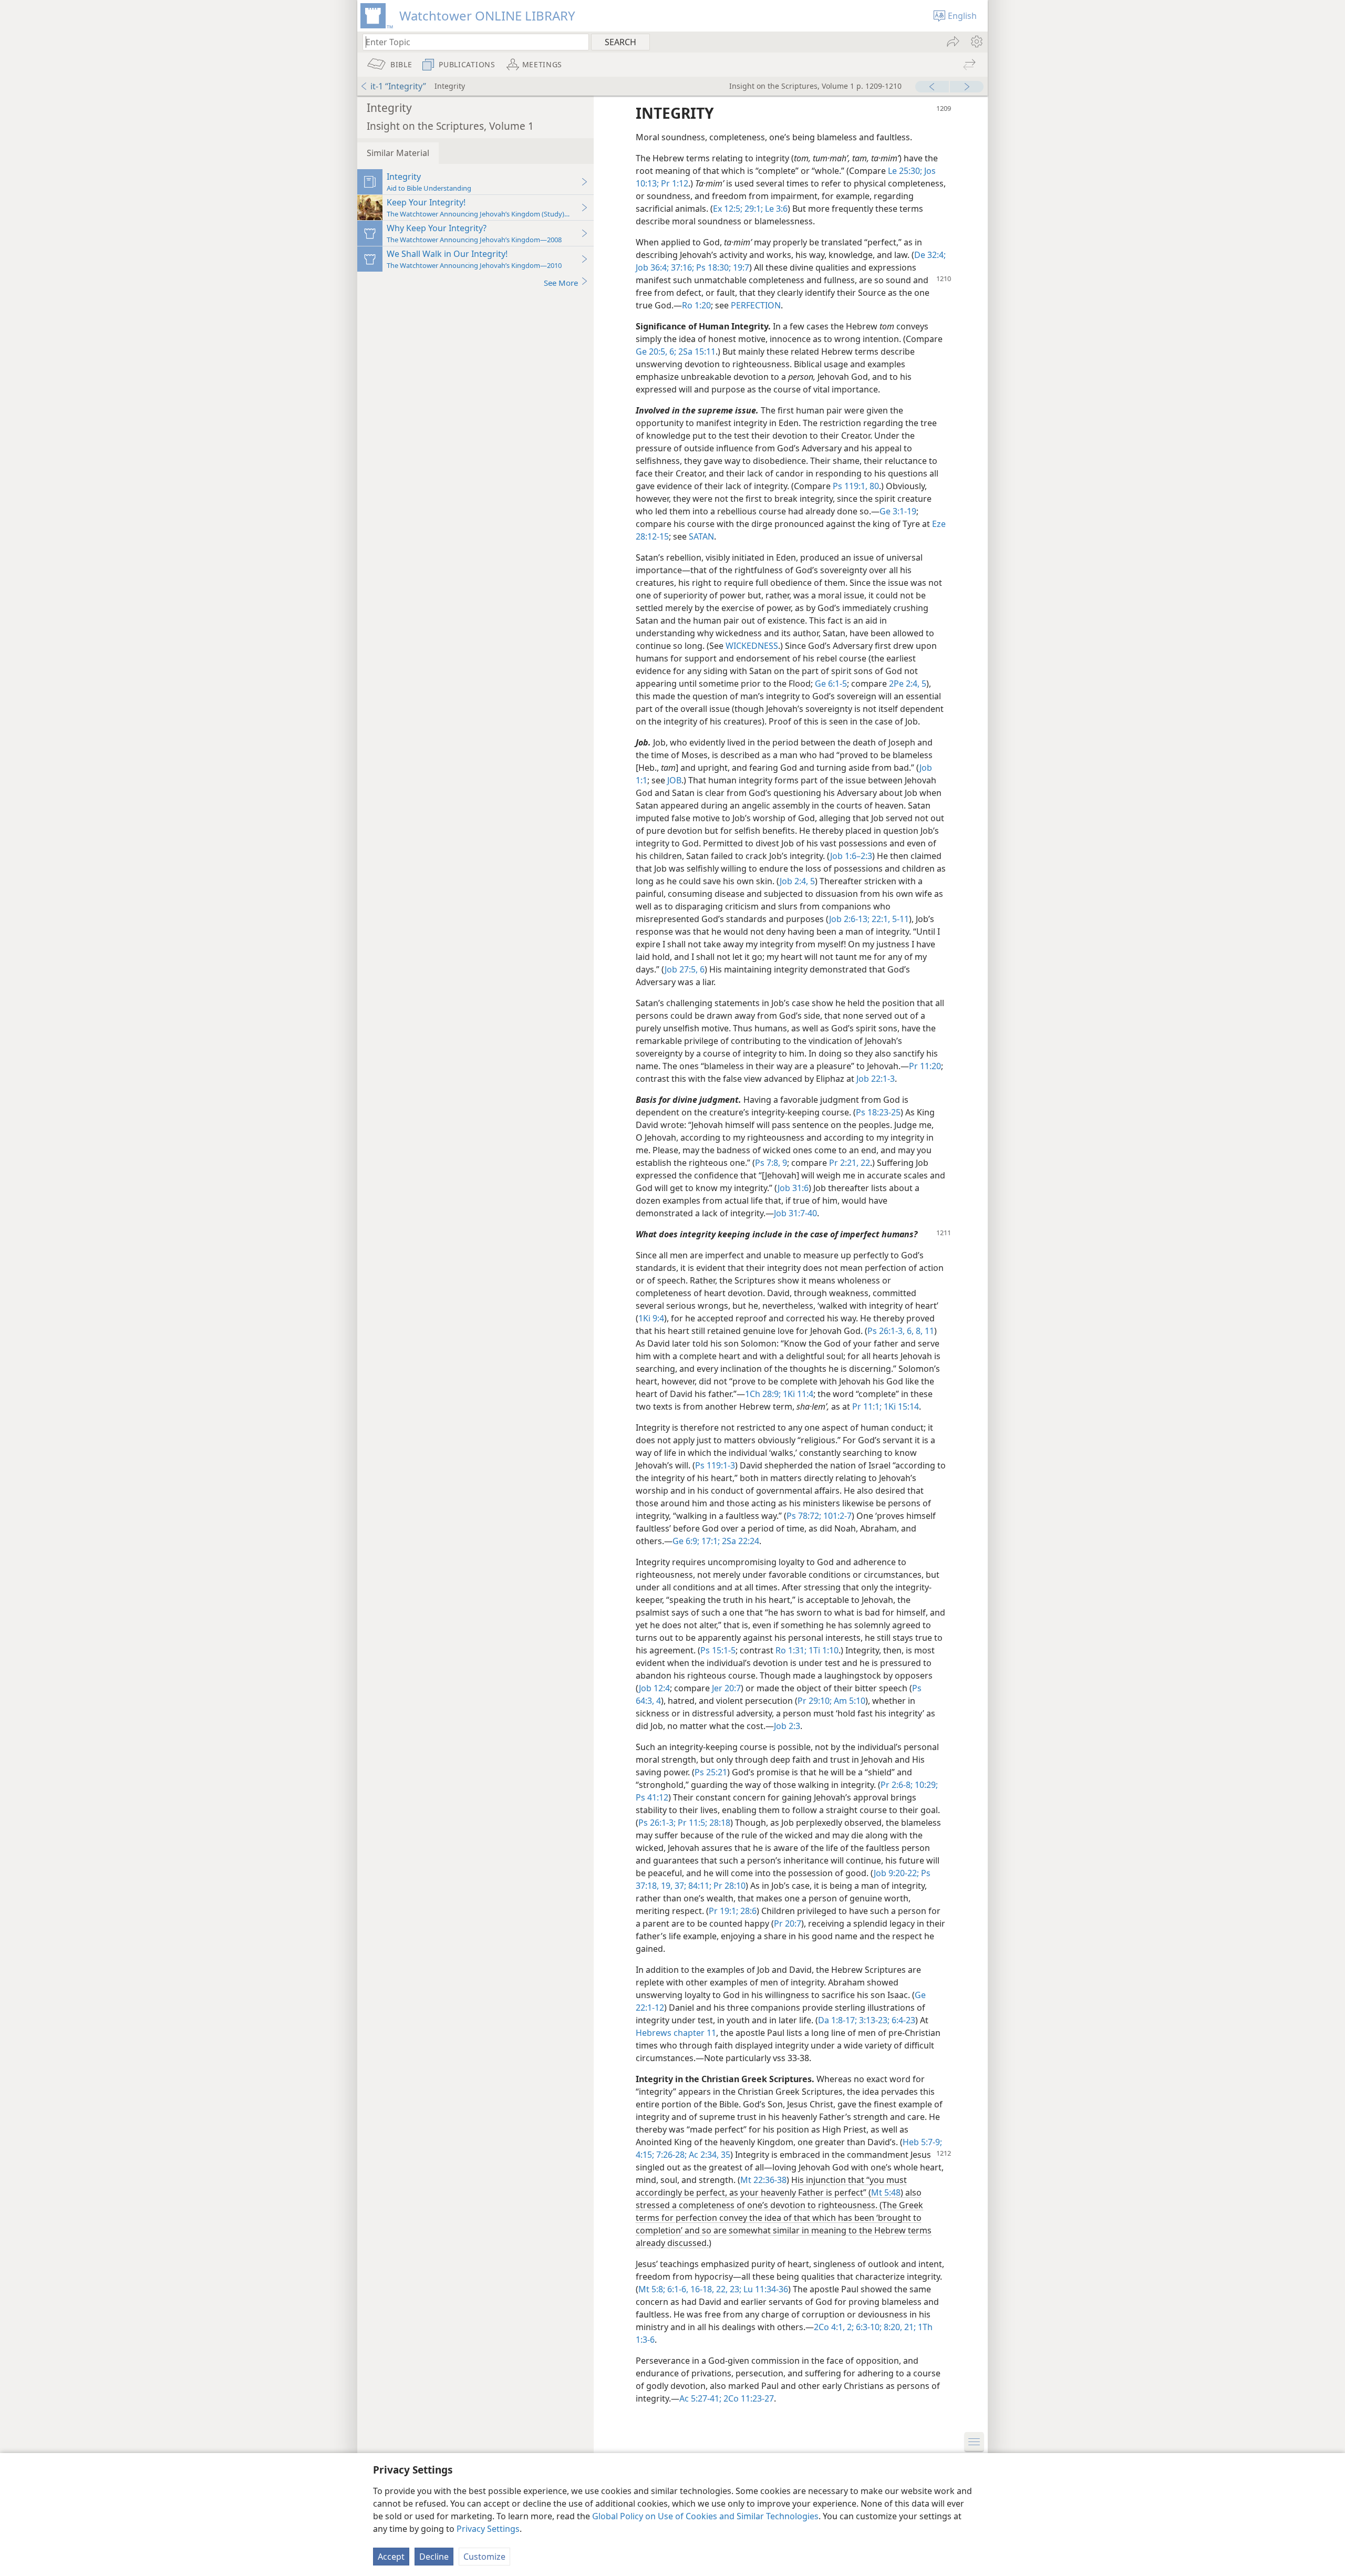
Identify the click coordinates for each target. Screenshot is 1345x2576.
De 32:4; (930, 255)
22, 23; (728, 2289)
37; (679, 1886)
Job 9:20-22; (896, 1873)
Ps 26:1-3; (657, 1823)
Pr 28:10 (728, 1886)
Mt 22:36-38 (763, 2180)
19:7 (740, 267)
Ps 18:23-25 (878, 1112)
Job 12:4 (654, 1688)
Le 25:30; (905, 171)
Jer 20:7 (726, 1688)
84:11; (699, 1886)
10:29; (925, 1785)
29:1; (753, 209)
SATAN (701, 536)
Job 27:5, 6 (685, 969)
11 (928, 1331)
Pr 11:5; (691, 1823)
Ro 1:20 (696, 305)
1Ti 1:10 (822, 1650)
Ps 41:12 (652, 1797)
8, (918, 1331)
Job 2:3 (787, 1726)
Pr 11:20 (925, 1066)
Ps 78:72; (804, 1516)
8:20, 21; (899, 2327)
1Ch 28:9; (763, 1394)
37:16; (681, 267)
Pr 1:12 (674, 183)
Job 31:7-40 (795, 1213)
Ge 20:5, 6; (656, 351)
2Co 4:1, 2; (834, 2327)
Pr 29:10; (815, 1701)
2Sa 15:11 (696, 351)
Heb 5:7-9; (922, 2142)
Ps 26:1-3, (886, 1331)
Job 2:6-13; (849, 919)
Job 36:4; (652, 267)
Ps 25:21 (711, 1772)
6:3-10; (868, 2327)
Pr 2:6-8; (897, 1785)
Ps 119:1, (850, 486)
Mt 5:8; (652, 2289)
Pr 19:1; (723, 1911)
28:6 (747, 1911)
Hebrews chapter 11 (676, 2033)
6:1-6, (677, 2289)
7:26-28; (670, 2155)
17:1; (710, 1541)
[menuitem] (976, 42)
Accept (391, 2557)
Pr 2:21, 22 (850, 1163)
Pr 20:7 (788, 1923)
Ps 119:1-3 (715, 1465)
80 (873, 486)
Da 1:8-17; (837, 2020)
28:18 (719, 1823)
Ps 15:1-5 (718, 1650)
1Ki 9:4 (651, 1318)
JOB (674, 780)
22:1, (880, 919)
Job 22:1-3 (876, 1079)
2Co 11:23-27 (748, 2398)
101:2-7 (836, 1516)
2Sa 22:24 (739, 1541)
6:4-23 (902, 2020)
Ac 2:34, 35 (708, 2155)
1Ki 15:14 (900, 1406)
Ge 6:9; (686, 1541)
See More (561, 283)
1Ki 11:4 (797, 1394)
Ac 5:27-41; (700, 2398)
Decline (434, 2557)
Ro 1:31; (791, 1650)
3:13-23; (873, 2020)
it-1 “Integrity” (398, 86)
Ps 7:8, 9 (771, 1163)
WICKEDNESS (752, 646)
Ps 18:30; (712, 267)
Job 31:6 (793, 1188)
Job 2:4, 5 (797, 881)
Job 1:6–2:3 (851, 856)
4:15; (645, 2155)
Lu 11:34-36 (765, 2289)
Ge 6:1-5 (831, 684)
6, (909, 1331)
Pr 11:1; (867, 1406)
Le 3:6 (775, 209)
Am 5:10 (849, 1701)
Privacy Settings (488, 2529)
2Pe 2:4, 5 (908, 684)
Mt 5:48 (886, 2192)
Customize (484, 2557)
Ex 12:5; (728, 209)
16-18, (701, 2289)
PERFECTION (756, 305)
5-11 (899, 919)
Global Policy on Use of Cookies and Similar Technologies (705, 2516)
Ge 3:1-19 (898, 511)
